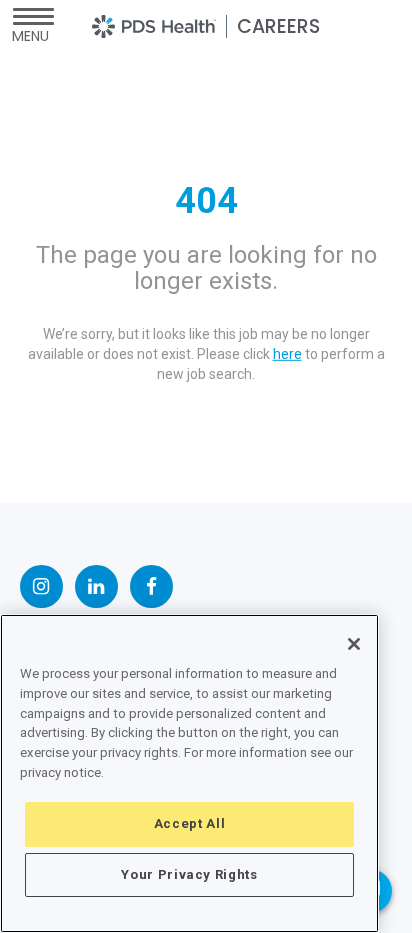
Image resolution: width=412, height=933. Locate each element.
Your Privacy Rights (189, 874)
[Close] (354, 644)
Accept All (190, 823)
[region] (189, 773)
